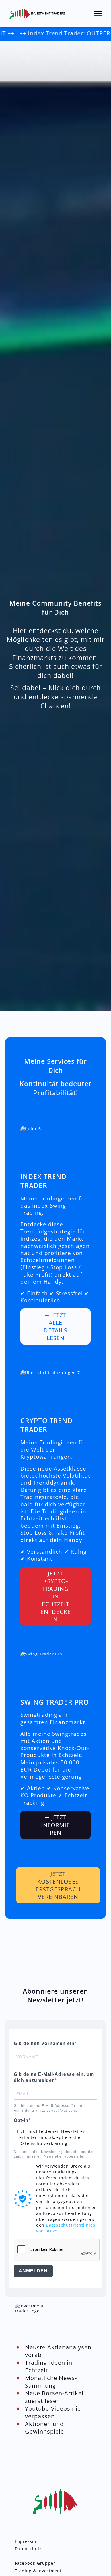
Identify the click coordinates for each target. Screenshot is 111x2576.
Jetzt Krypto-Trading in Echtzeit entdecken (56, 1596)
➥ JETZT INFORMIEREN (55, 1825)
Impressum (27, 2541)
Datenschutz (28, 2549)
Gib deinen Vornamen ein (44, 2043)
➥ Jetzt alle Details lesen (55, 1326)
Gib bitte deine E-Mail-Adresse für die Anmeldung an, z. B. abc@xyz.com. (48, 2108)
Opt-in (21, 2120)
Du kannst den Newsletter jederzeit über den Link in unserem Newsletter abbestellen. (54, 2154)
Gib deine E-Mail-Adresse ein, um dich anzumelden (54, 2077)
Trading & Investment (38, 2571)
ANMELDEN (33, 2271)
